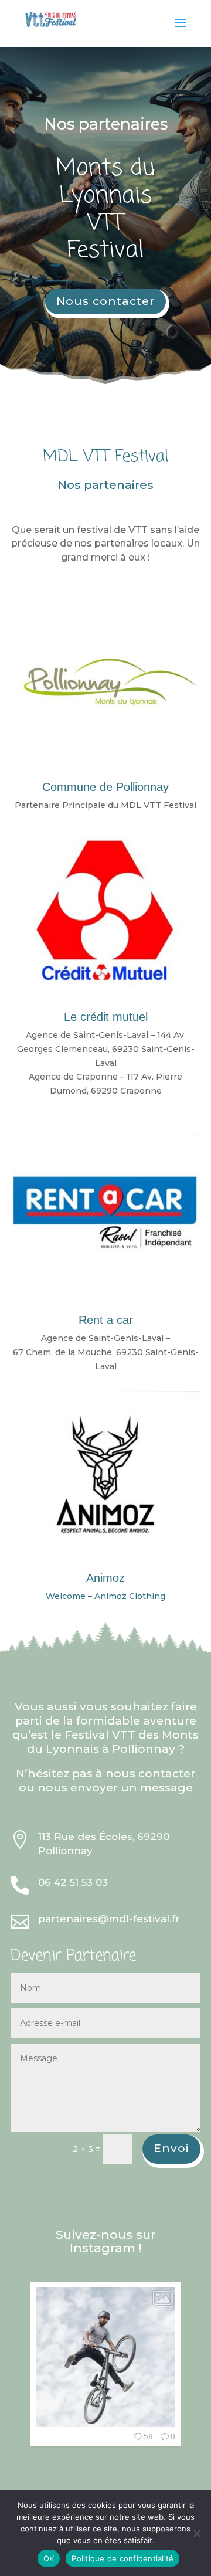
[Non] (196, 2533)
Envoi (171, 2148)
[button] (36, 2370)
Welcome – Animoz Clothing (105, 1596)
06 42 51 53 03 (73, 1882)
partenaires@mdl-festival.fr (109, 1919)
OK (49, 2558)
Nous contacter (105, 301)
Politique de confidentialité (122, 2558)
